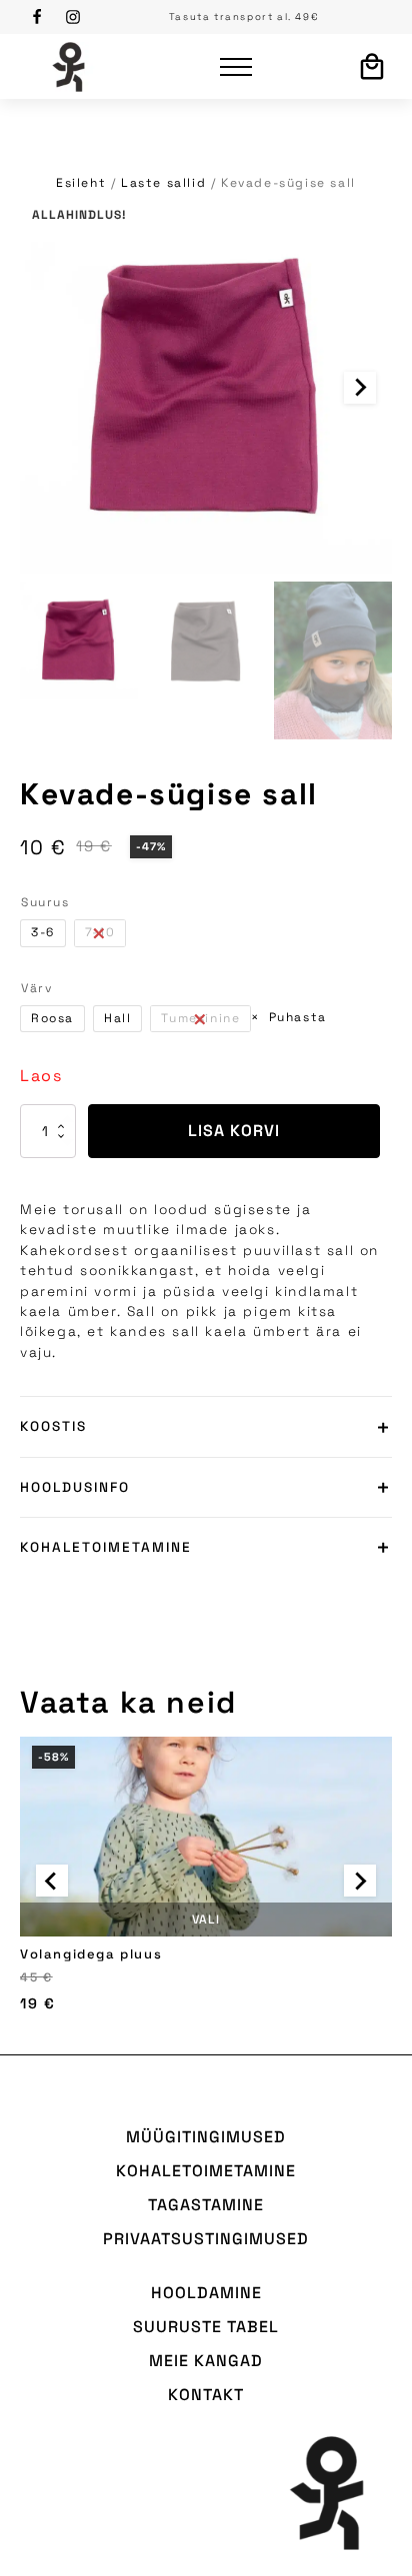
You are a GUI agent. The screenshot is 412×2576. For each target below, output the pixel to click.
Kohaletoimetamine (206, 2171)
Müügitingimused (206, 2137)
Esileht (81, 183)
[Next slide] (360, 388)
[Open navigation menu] (236, 67)
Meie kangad (206, 2361)
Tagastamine (206, 2205)
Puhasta (297, 1017)
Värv (36, 988)
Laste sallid (163, 183)
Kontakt (206, 2395)
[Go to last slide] (52, 1881)
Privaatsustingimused (206, 2239)
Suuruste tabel (206, 2327)
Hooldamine (206, 2293)
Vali (206, 1920)
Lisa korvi (234, 1131)
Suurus (45, 902)
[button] (79, 641)
